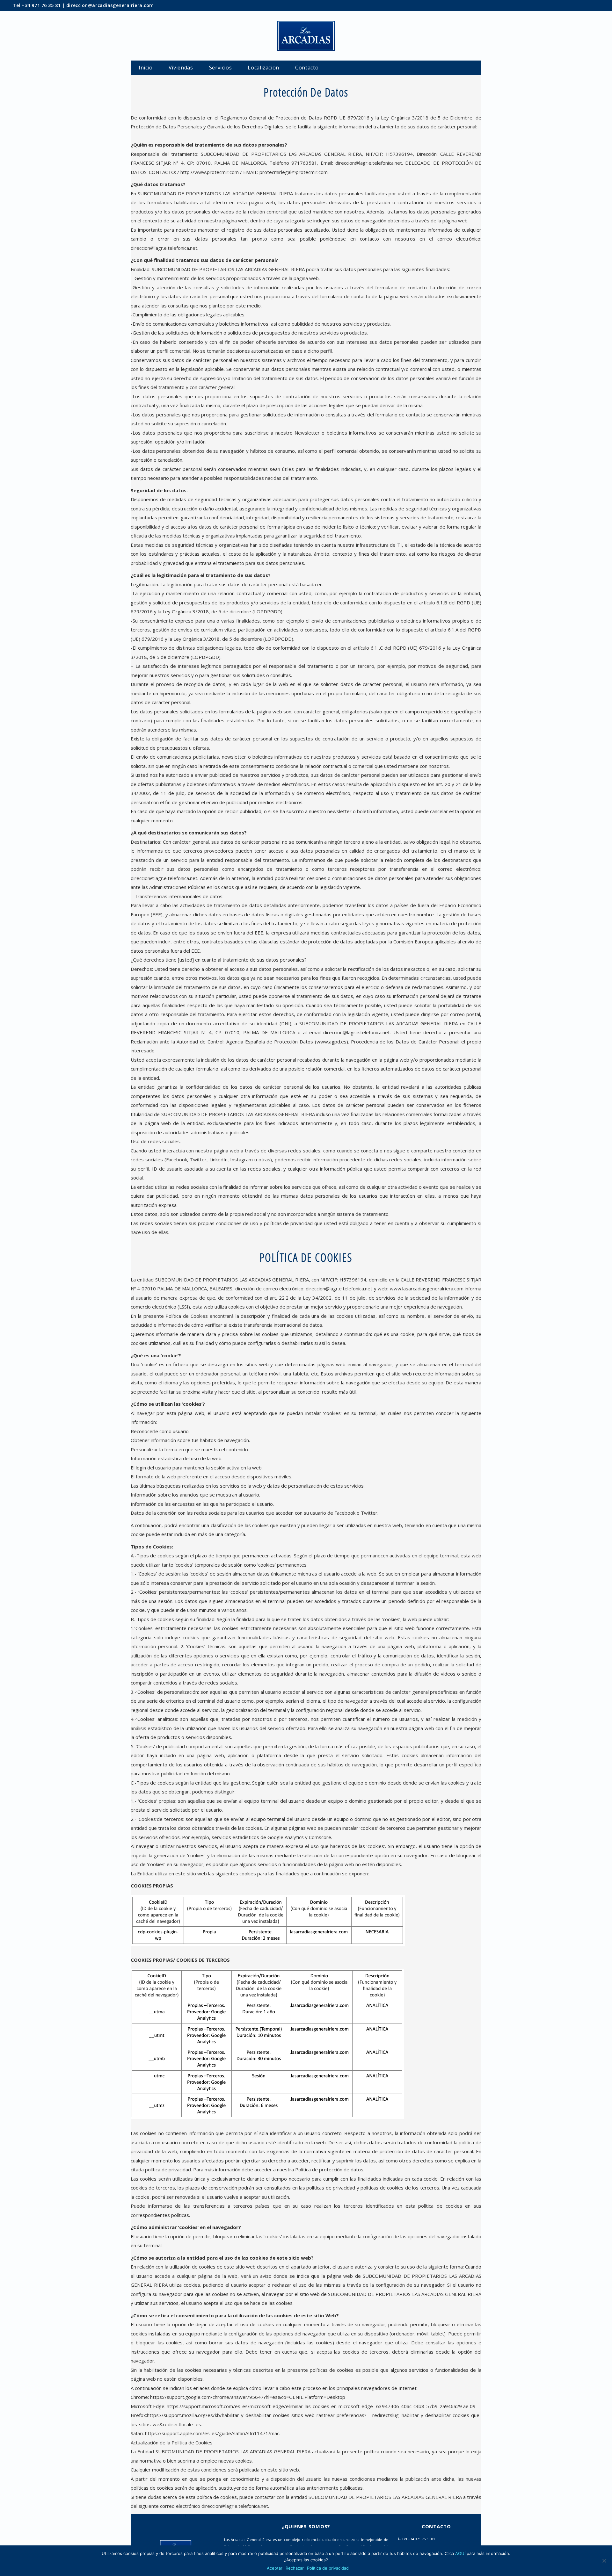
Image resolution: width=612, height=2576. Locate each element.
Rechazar (295, 2568)
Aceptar (275, 2568)
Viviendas (181, 68)
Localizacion (263, 68)
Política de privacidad (328, 2568)
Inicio (146, 68)
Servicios (221, 68)
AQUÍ (460, 2553)
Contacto (307, 68)
